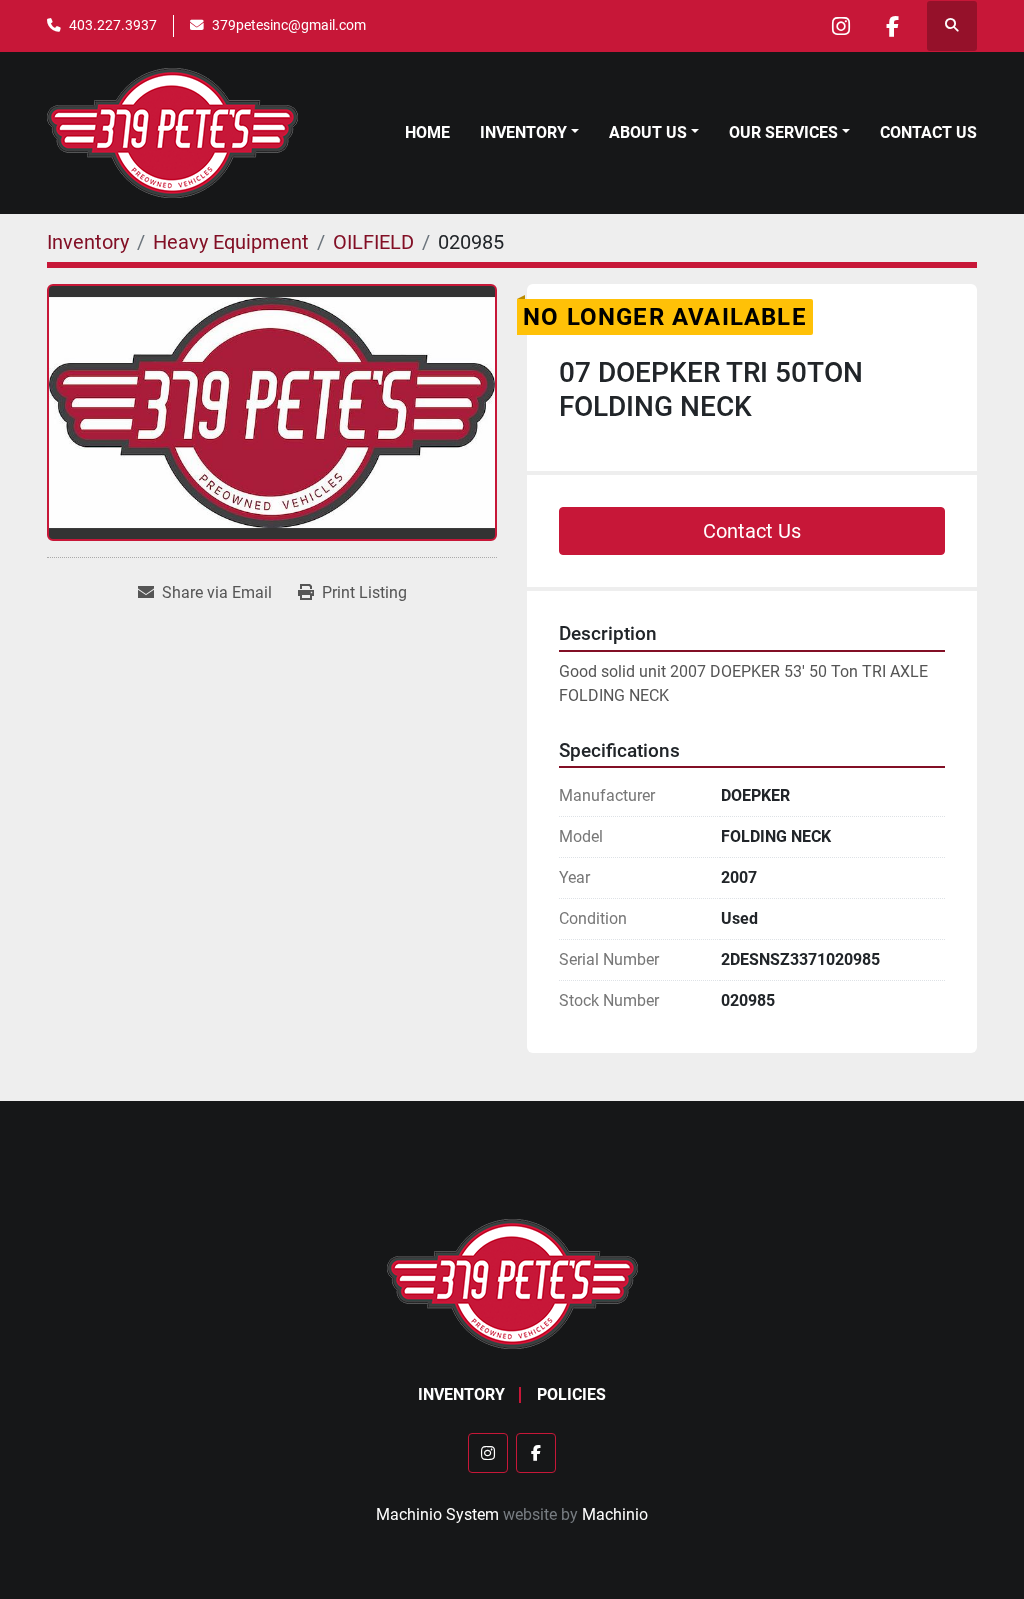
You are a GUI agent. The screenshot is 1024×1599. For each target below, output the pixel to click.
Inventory (523, 132)
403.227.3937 (113, 25)
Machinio (615, 1514)
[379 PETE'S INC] (512, 1282)
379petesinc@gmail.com (289, 25)
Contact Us (928, 132)
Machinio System (437, 1514)
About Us (648, 132)
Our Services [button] (783, 132)
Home (427, 132)
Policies (571, 1394)
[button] (529, 133)
